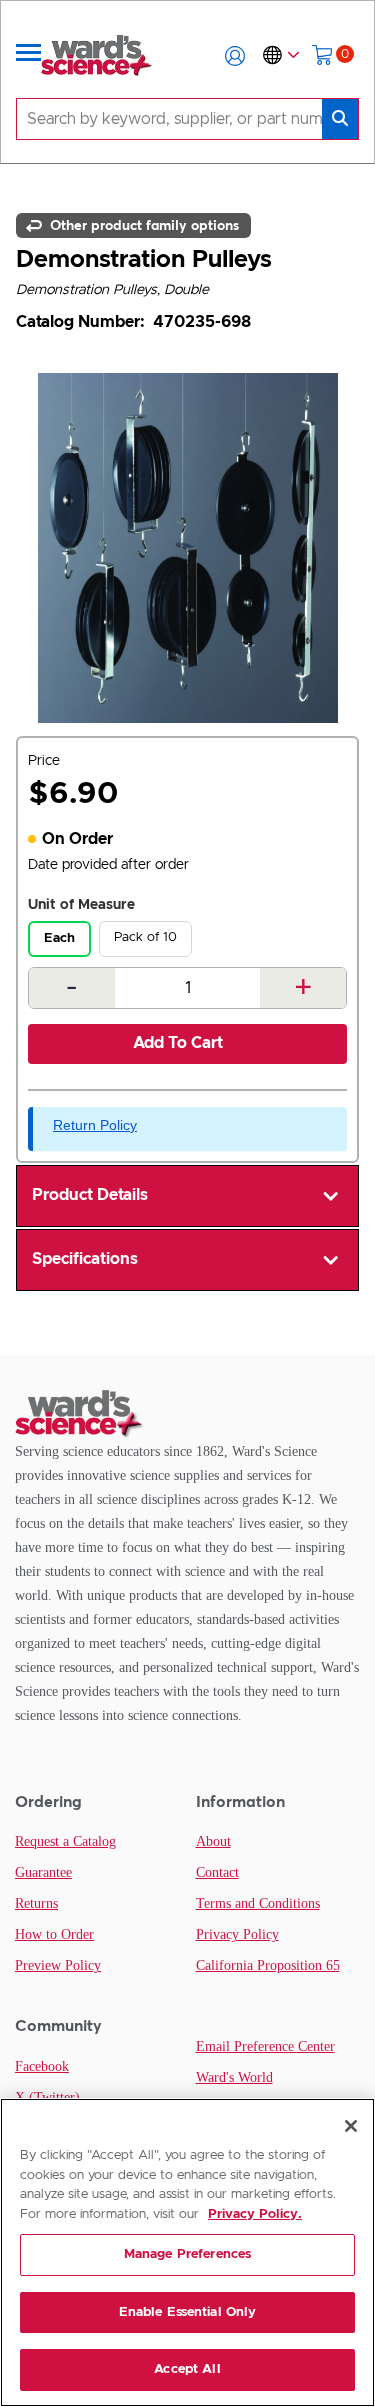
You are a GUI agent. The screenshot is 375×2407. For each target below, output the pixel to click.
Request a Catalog (65, 1841)
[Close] (351, 2126)
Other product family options (142, 225)
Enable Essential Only (188, 2312)
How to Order (54, 1934)
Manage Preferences (187, 2254)
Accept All (187, 2369)
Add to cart (178, 1043)
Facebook (42, 2066)
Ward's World (234, 2077)
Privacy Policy (237, 1934)
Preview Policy (58, 1965)
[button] (235, 56)
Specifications (85, 1259)
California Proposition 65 (268, 1965)
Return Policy (95, 1125)
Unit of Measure (81, 905)
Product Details (90, 1195)
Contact (217, 1872)
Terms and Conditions (258, 1903)
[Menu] (29, 56)
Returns (36, 1903)
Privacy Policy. (255, 2214)
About (213, 1841)
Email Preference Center (265, 2046)
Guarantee (43, 1872)
